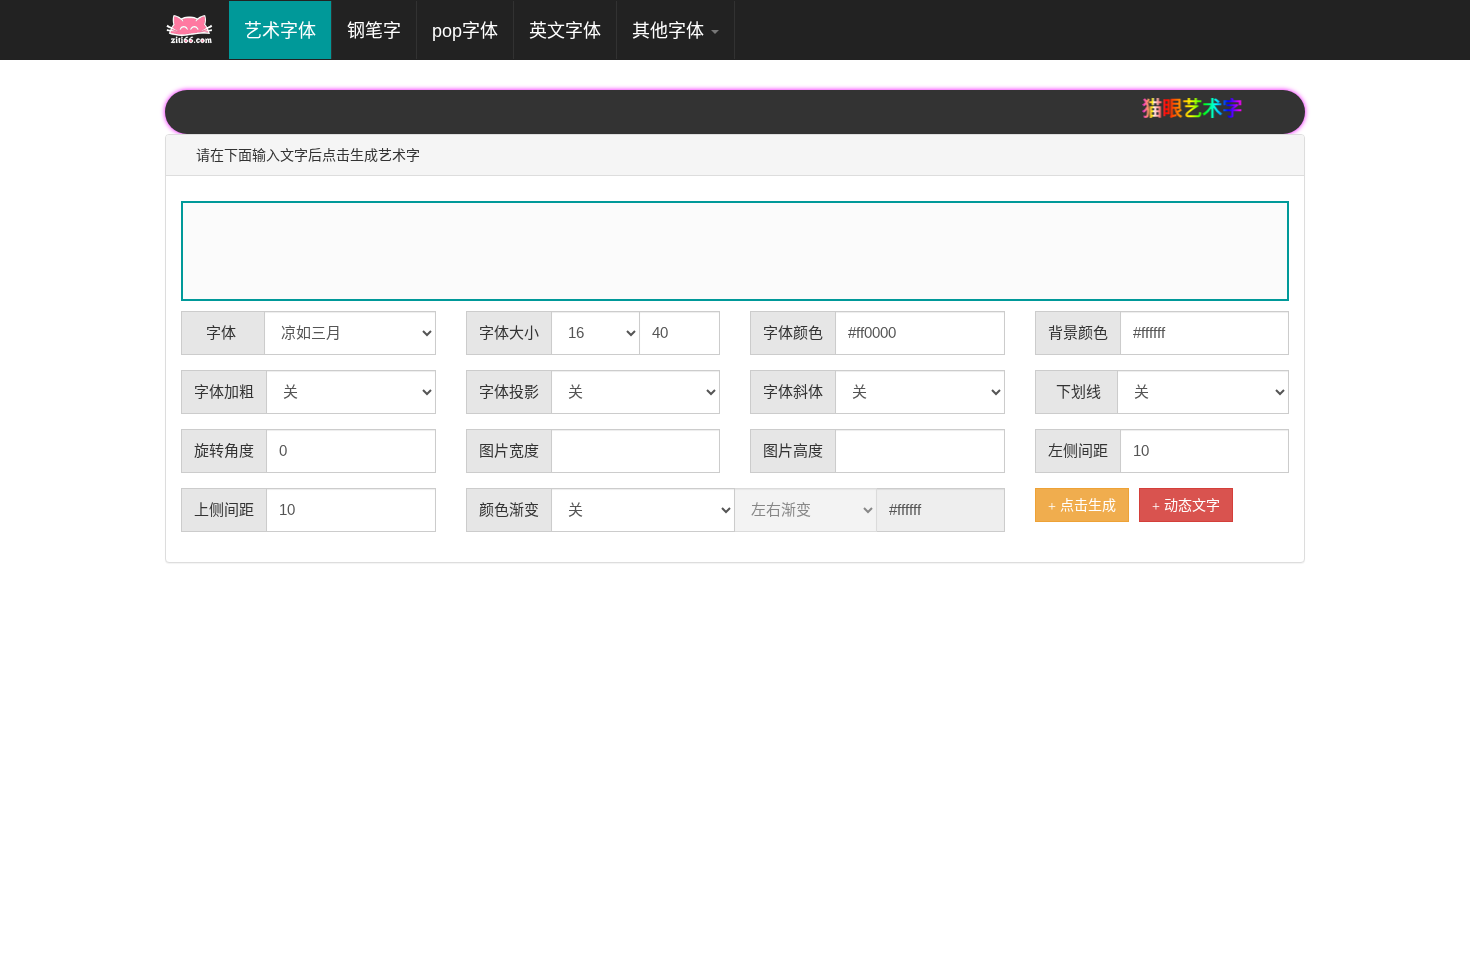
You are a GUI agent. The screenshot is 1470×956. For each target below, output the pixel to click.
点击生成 (1086, 505)
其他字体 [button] (670, 31)
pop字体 (465, 31)
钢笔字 (374, 31)
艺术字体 (287, 30)
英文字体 (565, 31)
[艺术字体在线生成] (189, 30)
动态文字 (1190, 505)
